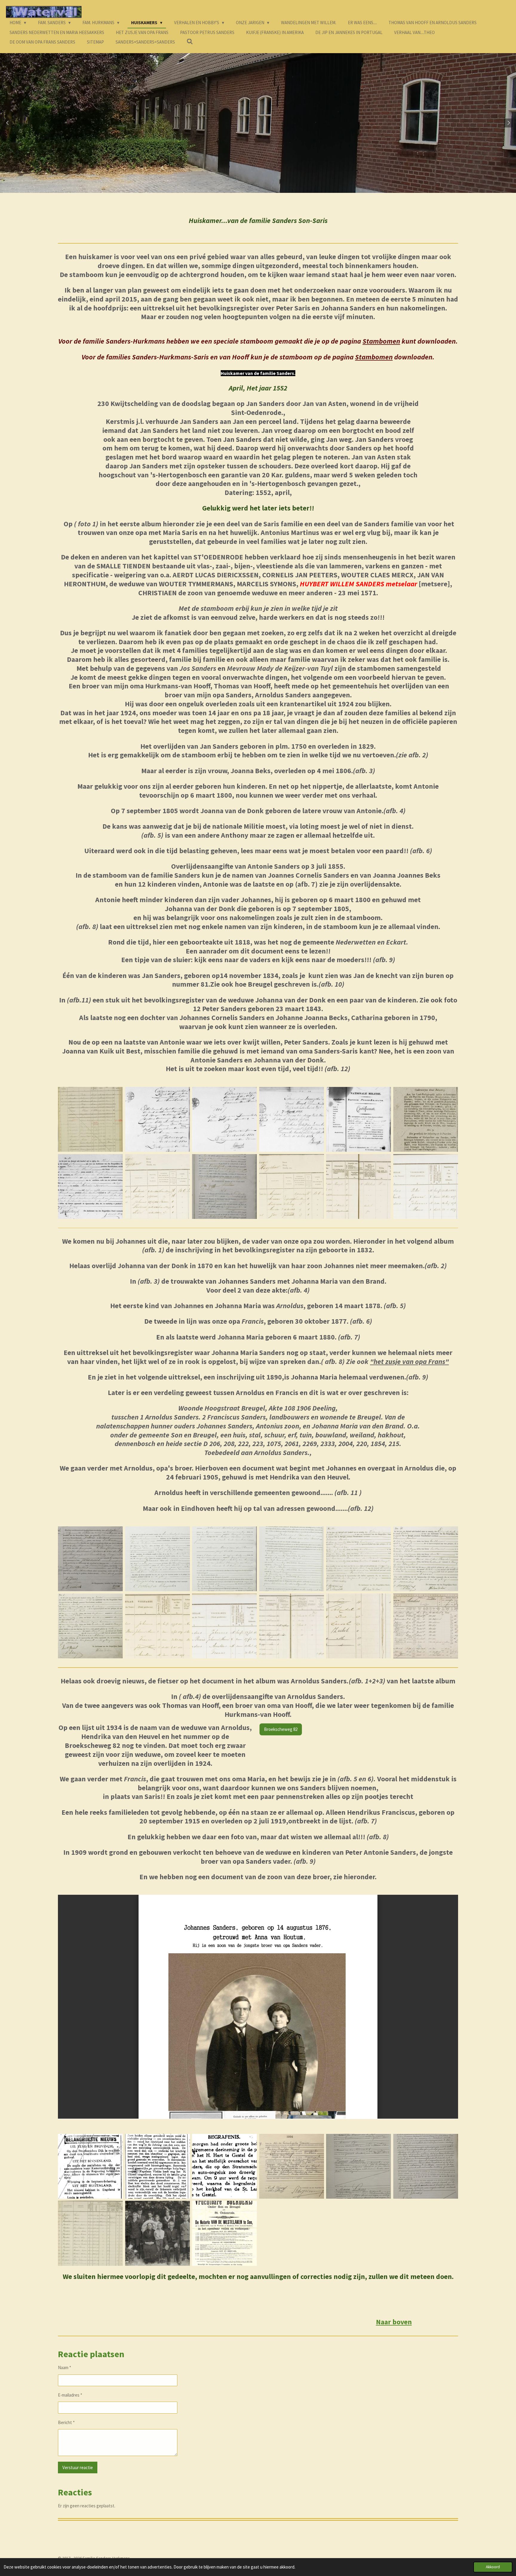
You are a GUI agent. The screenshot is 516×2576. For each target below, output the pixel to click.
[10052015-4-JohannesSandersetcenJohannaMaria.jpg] (158, 1626)
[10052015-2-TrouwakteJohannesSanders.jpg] (224, 1559)
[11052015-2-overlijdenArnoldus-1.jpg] (292, 2166)
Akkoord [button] (493, 2567)
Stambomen (381, 341)
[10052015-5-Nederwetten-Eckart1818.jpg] (224, 1187)
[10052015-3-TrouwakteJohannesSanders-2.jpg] (292, 1559)
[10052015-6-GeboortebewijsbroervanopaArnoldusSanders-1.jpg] (359, 1559)
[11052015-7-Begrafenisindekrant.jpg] (224, 2166)
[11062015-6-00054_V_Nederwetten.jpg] (426, 1119)
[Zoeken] (190, 42)
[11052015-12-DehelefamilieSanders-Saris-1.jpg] (90, 2233)
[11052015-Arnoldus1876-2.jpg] (292, 1626)
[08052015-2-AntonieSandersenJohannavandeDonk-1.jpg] (158, 1187)
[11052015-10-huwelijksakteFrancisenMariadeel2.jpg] (426, 2166)
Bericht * (66, 2422)
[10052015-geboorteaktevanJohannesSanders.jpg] (90, 1559)
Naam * (64, 2367)
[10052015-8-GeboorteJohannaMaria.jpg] (90, 1626)
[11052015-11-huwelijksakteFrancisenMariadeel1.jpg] (359, 2166)
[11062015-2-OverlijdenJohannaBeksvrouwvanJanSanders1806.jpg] (224, 1119)
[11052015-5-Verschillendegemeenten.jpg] (359, 1626)
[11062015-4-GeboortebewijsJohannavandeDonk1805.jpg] (292, 1119)
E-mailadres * (70, 2395)
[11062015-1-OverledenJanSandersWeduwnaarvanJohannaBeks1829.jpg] (158, 1119)
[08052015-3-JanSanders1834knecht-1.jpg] (292, 1187)
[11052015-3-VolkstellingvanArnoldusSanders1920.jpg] (426, 1626)
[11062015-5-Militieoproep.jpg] (359, 1119)
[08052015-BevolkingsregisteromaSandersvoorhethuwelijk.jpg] (90, 1119)
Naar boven (394, 2322)
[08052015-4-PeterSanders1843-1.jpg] (426, 1187)
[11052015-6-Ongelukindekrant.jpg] (158, 2166)
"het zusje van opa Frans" (409, 1362)
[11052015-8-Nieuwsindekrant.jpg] (90, 2166)
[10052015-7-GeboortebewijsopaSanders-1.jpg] (426, 1559)
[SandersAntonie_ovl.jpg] (90, 1187)
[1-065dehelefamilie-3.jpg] (158, 2233)
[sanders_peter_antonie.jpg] (224, 2233)
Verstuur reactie (78, 2467)
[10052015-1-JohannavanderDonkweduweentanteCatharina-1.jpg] (359, 1187)
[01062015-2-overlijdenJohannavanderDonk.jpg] (158, 1559)
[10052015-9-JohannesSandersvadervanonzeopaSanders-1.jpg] (224, 1626)
